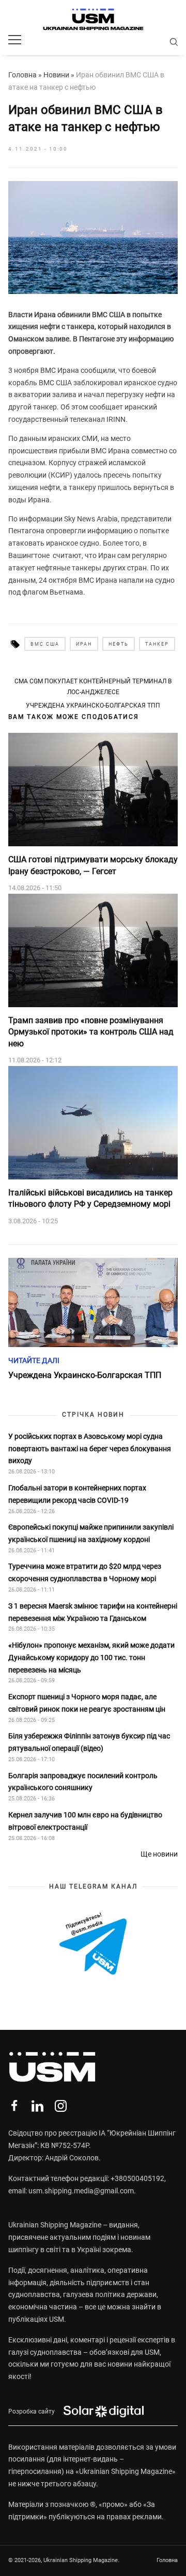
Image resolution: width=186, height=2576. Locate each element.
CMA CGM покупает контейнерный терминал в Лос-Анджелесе (93, 686)
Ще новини (159, 1854)
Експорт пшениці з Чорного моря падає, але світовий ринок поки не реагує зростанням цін (87, 1703)
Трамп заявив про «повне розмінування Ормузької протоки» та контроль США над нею (91, 1032)
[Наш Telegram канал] (93, 1945)
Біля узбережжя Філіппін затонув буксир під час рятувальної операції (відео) (89, 1742)
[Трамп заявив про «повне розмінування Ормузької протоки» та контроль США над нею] (93, 950)
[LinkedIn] (37, 2106)
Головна (22, 75)
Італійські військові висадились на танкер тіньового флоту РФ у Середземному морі (90, 1198)
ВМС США (45, 644)
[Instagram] (61, 2106)
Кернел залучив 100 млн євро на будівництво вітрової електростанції (85, 1821)
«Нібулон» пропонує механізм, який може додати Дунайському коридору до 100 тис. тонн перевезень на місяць (91, 1658)
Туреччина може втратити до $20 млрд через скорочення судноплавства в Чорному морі (85, 1572)
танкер (157, 644)
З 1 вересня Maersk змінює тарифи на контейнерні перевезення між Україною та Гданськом (93, 1612)
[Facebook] (14, 2106)
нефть (119, 644)
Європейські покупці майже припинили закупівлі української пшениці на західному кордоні (91, 1533)
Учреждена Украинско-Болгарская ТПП (93, 705)
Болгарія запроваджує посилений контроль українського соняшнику (83, 1782)
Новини (56, 75)
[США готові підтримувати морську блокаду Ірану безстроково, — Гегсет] (93, 790)
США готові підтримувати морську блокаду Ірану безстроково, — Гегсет (93, 865)
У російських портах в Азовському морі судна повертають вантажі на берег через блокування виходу (90, 1449)
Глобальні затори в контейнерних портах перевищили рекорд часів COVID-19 (77, 1494)
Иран (84, 644)
